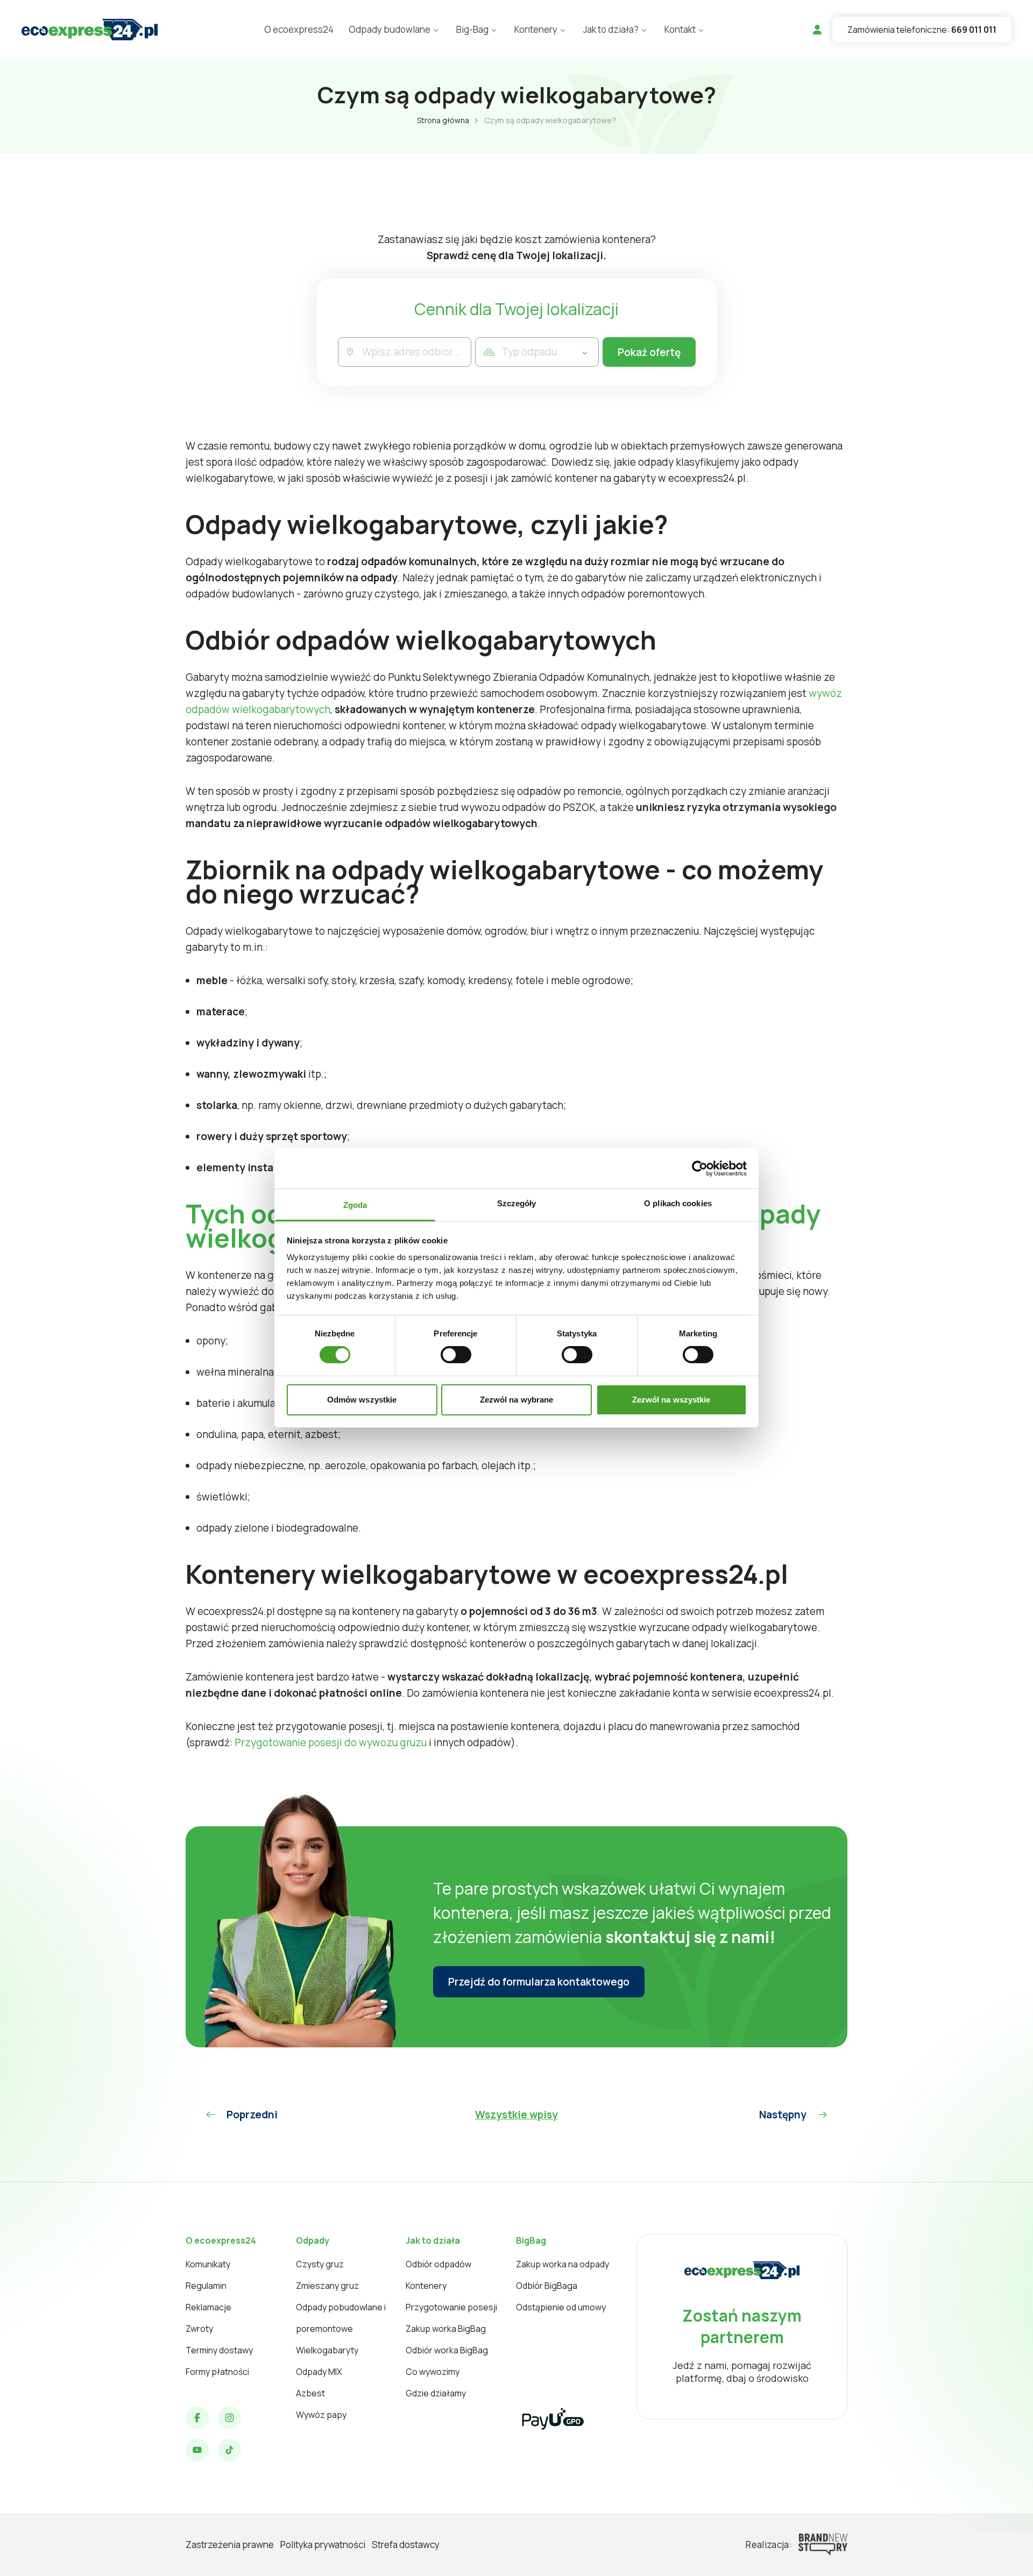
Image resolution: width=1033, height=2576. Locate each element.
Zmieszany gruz (327, 2286)
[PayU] (553, 2419)
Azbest (310, 2393)
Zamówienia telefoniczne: (922, 30)
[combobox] (417, 352)
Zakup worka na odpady (563, 2264)
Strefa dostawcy (406, 2545)
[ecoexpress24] (90, 30)
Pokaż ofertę (649, 352)
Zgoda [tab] (355, 1205)
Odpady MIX (319, 2372)
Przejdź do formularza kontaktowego (539, 1982)
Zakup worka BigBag (446, 2329)
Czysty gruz (320, 2264)
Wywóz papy (321, 2415)
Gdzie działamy (436, 2393)
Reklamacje (208, 2307)
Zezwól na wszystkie (671, 1400)
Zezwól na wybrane (517, 1400)
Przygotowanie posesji (451, 2307)
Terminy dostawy (219, 2350)
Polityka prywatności (323, 2545)
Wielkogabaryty (327, 2350)
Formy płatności (217, 2372)
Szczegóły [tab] (517, 1203)
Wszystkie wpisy (516, 2115)
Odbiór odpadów (438, 2264)
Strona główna (443, 120)
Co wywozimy (433, 2372)
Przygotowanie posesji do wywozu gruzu (330, 1742)
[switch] (456, 1355)
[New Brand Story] (823, 2545)
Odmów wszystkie (362, 1400)
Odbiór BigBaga (547, 2286)
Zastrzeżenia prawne (230, 2545)
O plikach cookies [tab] (678, 1203)
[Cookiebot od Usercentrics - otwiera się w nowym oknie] (700, 1168)
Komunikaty (208, 2264)
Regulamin (206, 2286)
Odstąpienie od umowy (561, 2307)
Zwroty (199, 2329)
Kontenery (426, 2286)
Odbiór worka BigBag (447, 2350)
